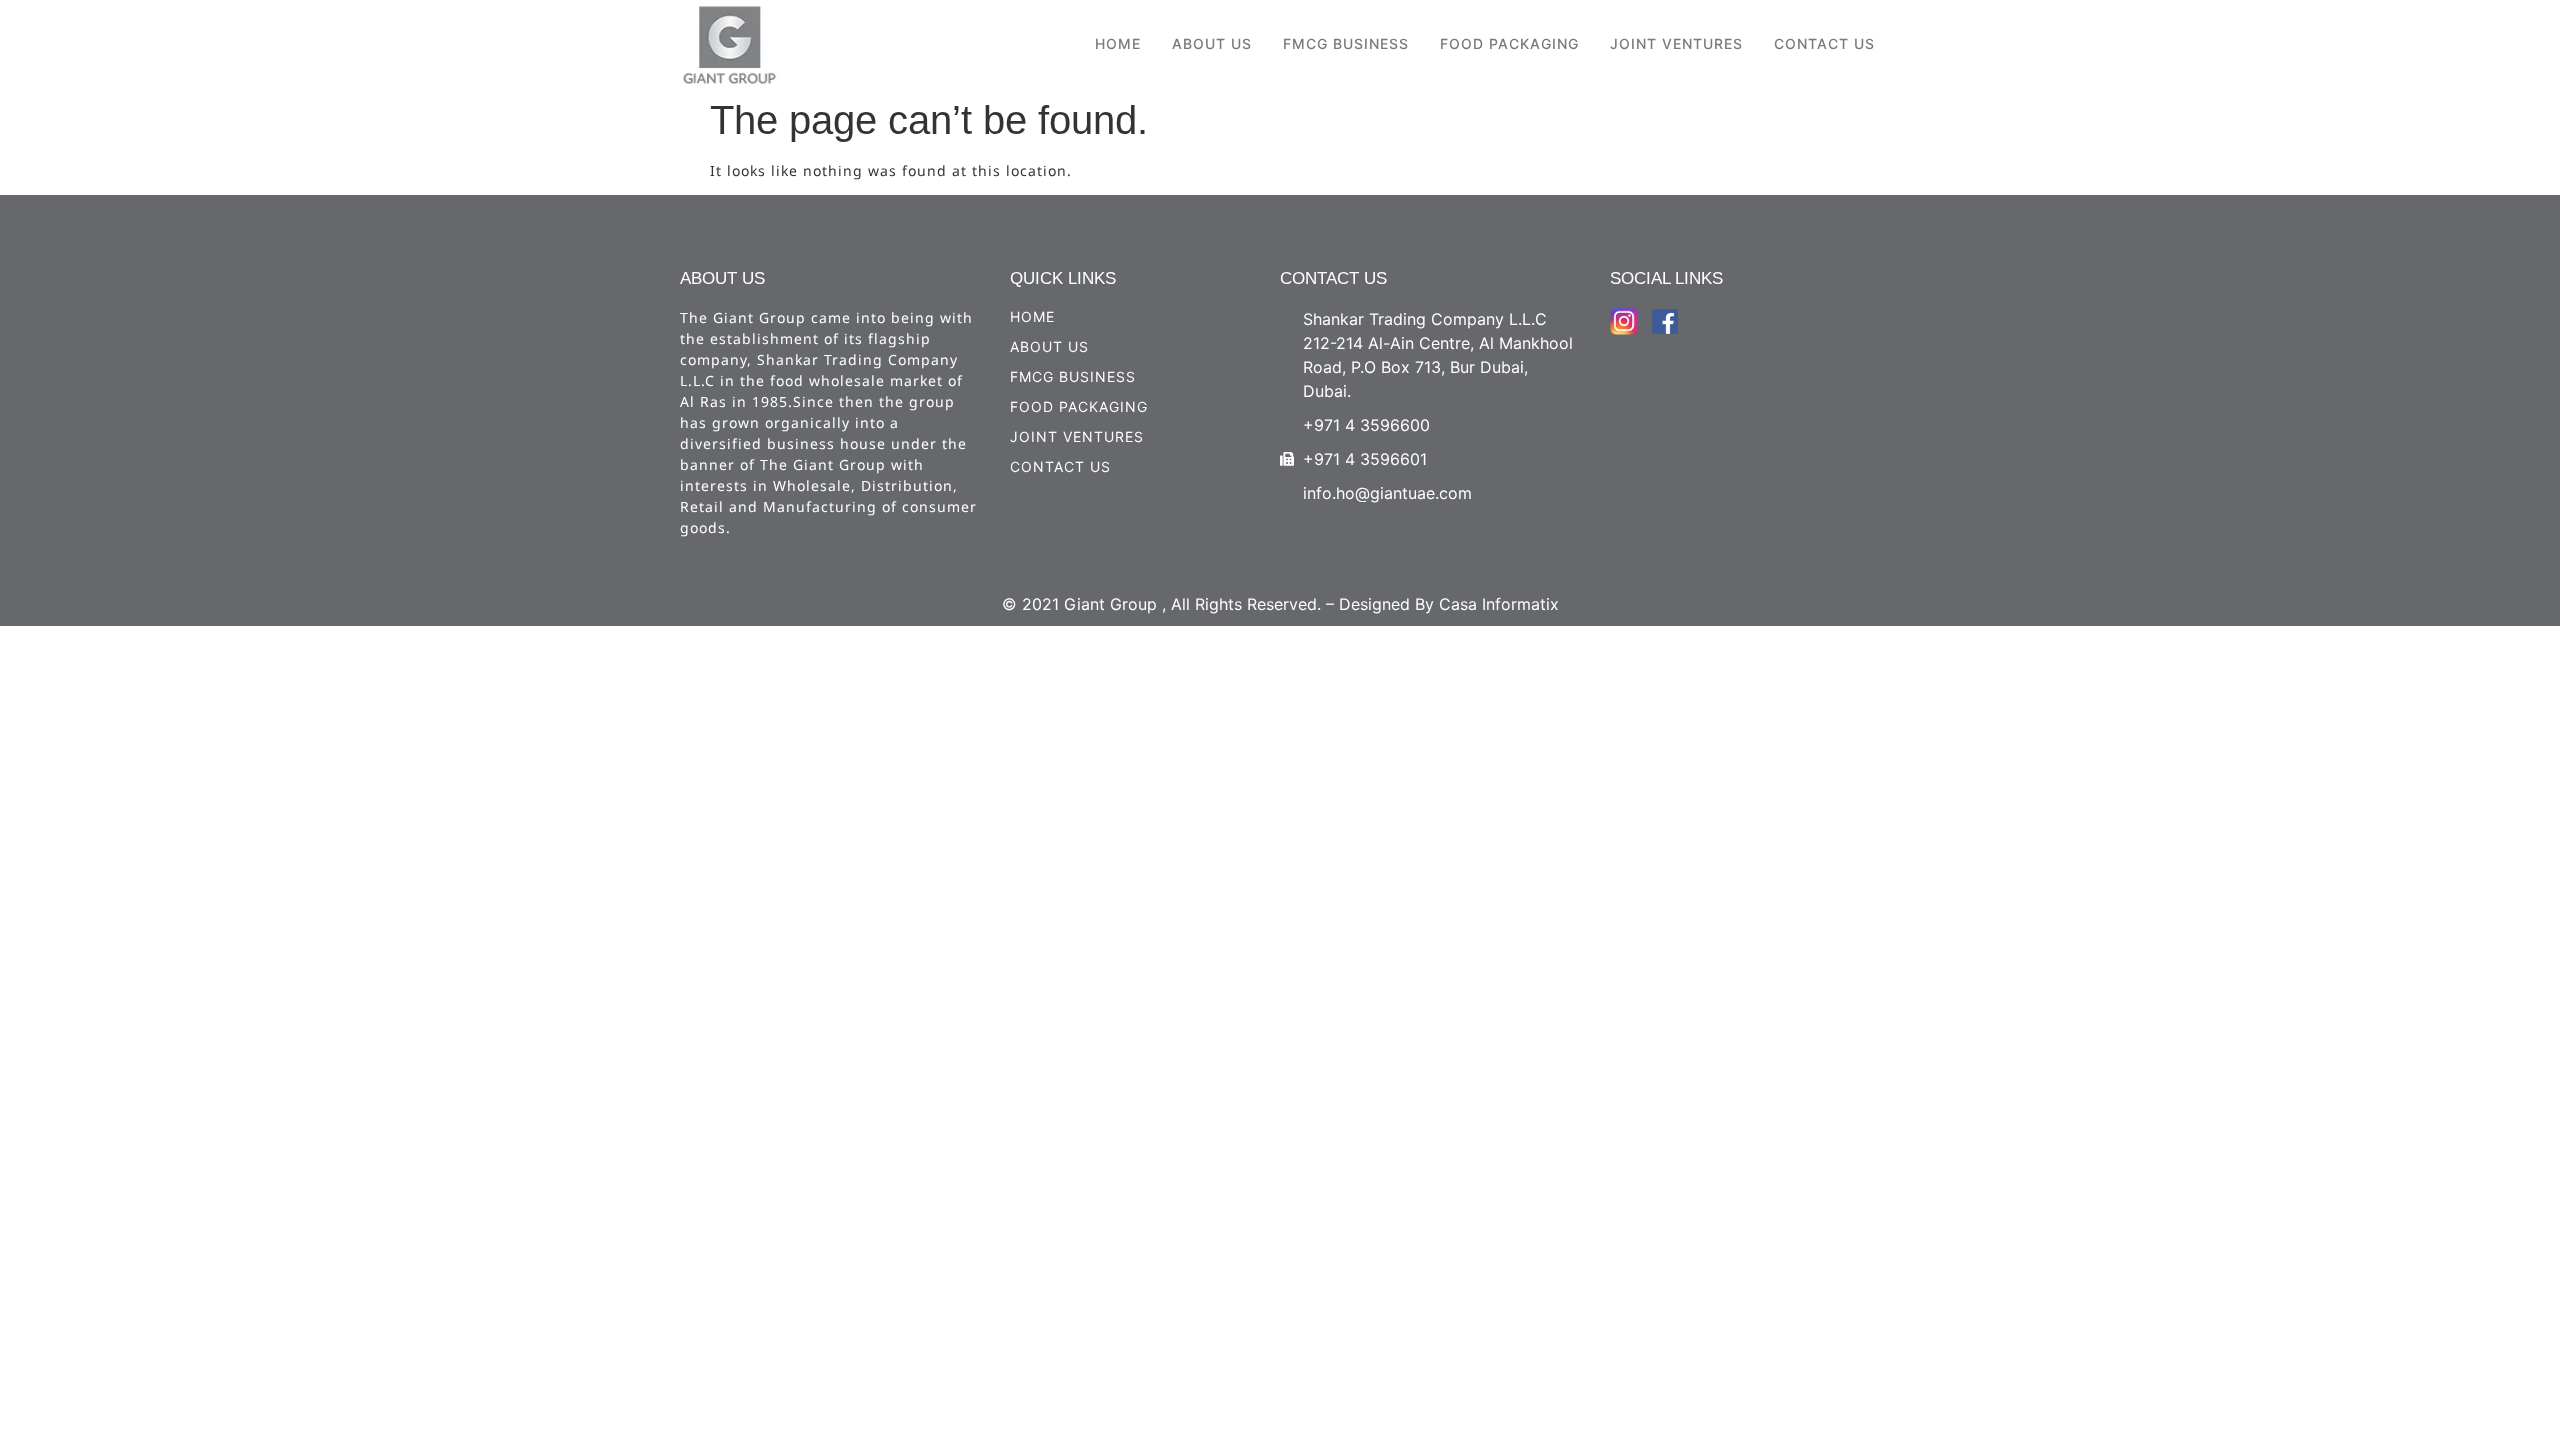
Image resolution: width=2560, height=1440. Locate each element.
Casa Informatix (1499, 604)
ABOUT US (1212, 43)
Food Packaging (1509, 43)
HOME (1118, 43)
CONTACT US (1824, 43)
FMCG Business (1346, 43)
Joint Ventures (1676, 43)
